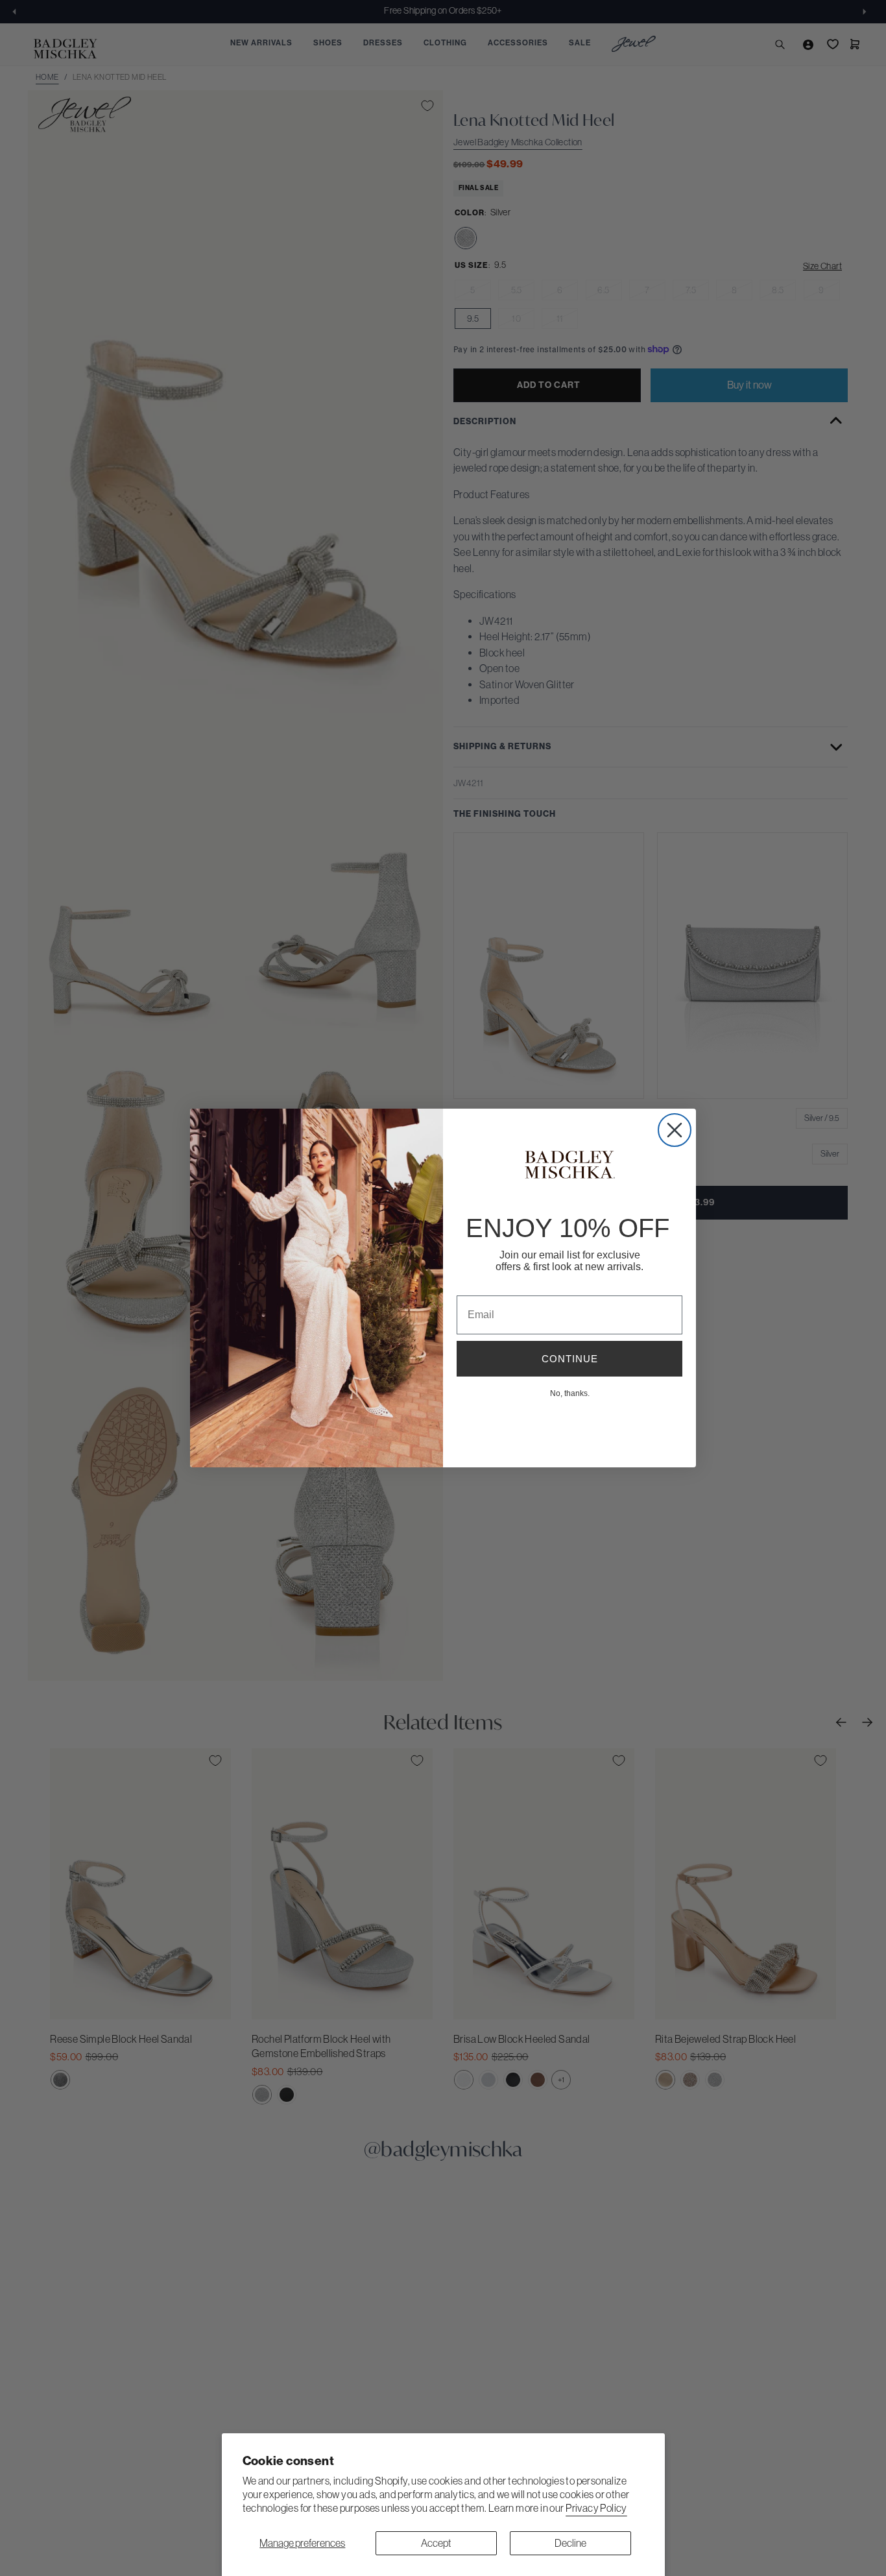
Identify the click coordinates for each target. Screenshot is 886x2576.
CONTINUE (570, 1359)
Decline (570, 2543)
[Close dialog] (675, 1130)
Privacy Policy (596, 2508)
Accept (436, 2543)
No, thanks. (570, 1393)
